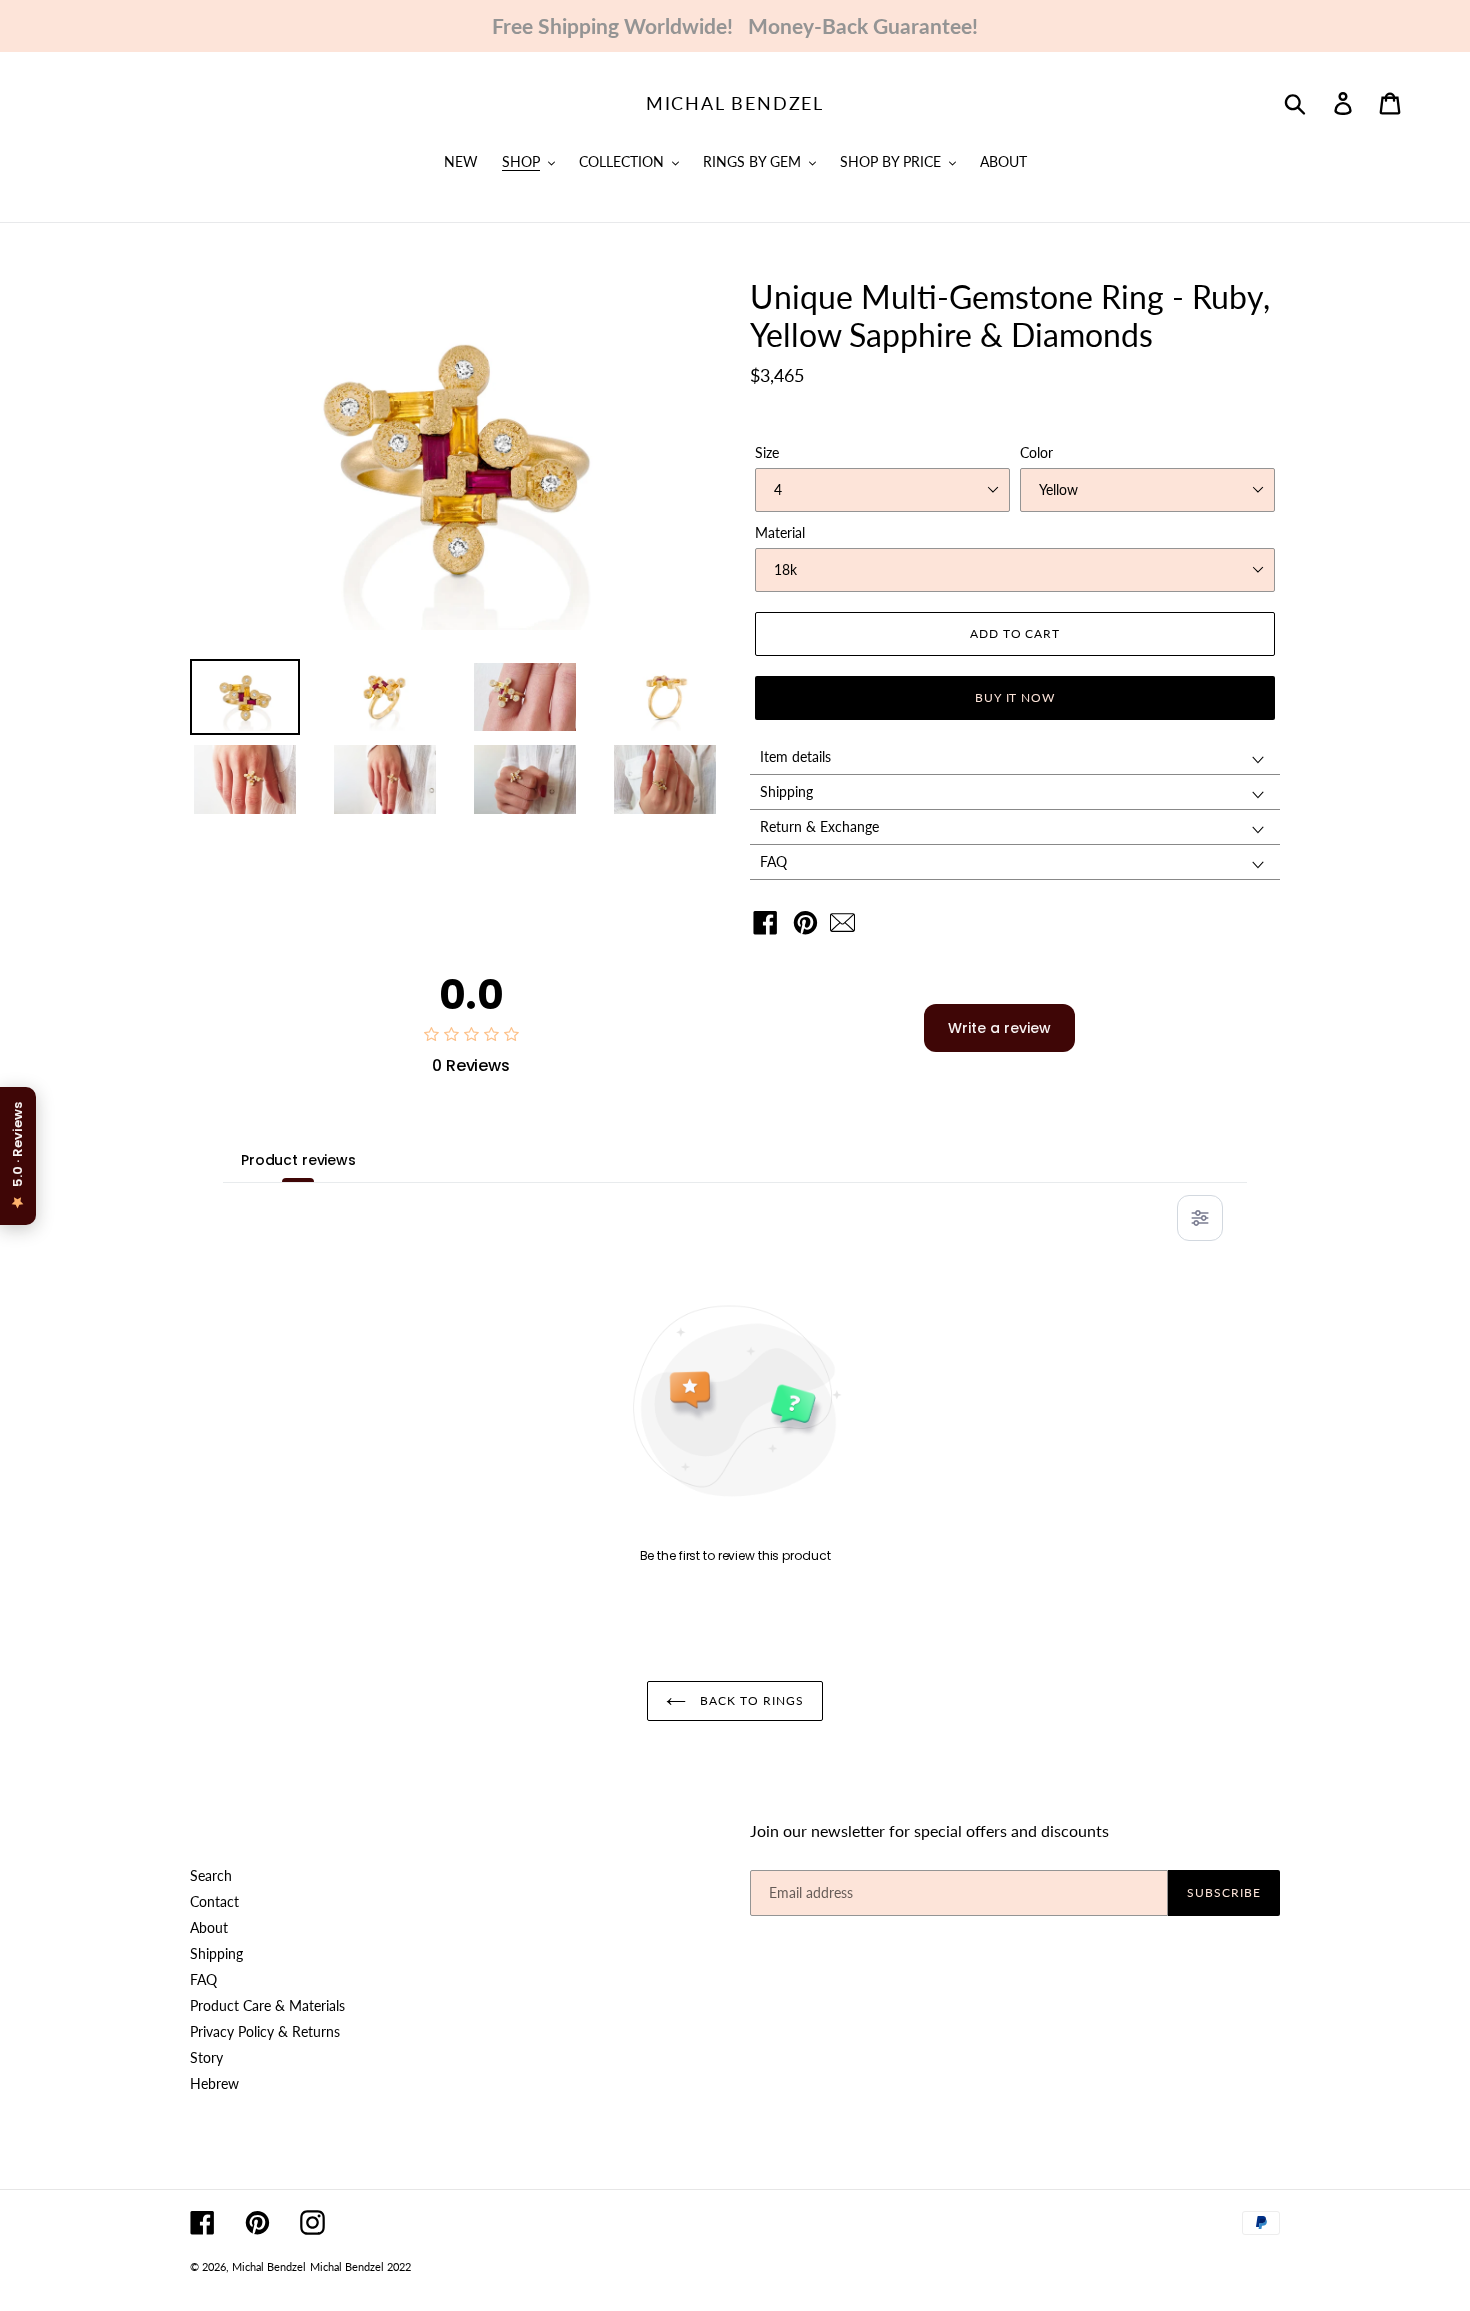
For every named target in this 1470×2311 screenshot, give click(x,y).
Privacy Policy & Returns (265, 2031)
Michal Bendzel (735, 103)
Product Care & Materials (267, 2005)
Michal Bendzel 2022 (360, 2266)
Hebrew (214, 2083)
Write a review (999, 1028)
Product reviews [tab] (298, 1160)
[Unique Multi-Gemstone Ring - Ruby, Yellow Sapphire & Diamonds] (847, 927)
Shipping (216, 1953)
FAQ (203, 1979)
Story (206, 2057)
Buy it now (1015, 697)
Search (211, 1875)
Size (767, 452)
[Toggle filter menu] (1200, 1218)
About (209, 1927)
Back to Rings (749, 1700)
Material (780, 532)
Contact (214, 1901)
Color (1036, 452)
